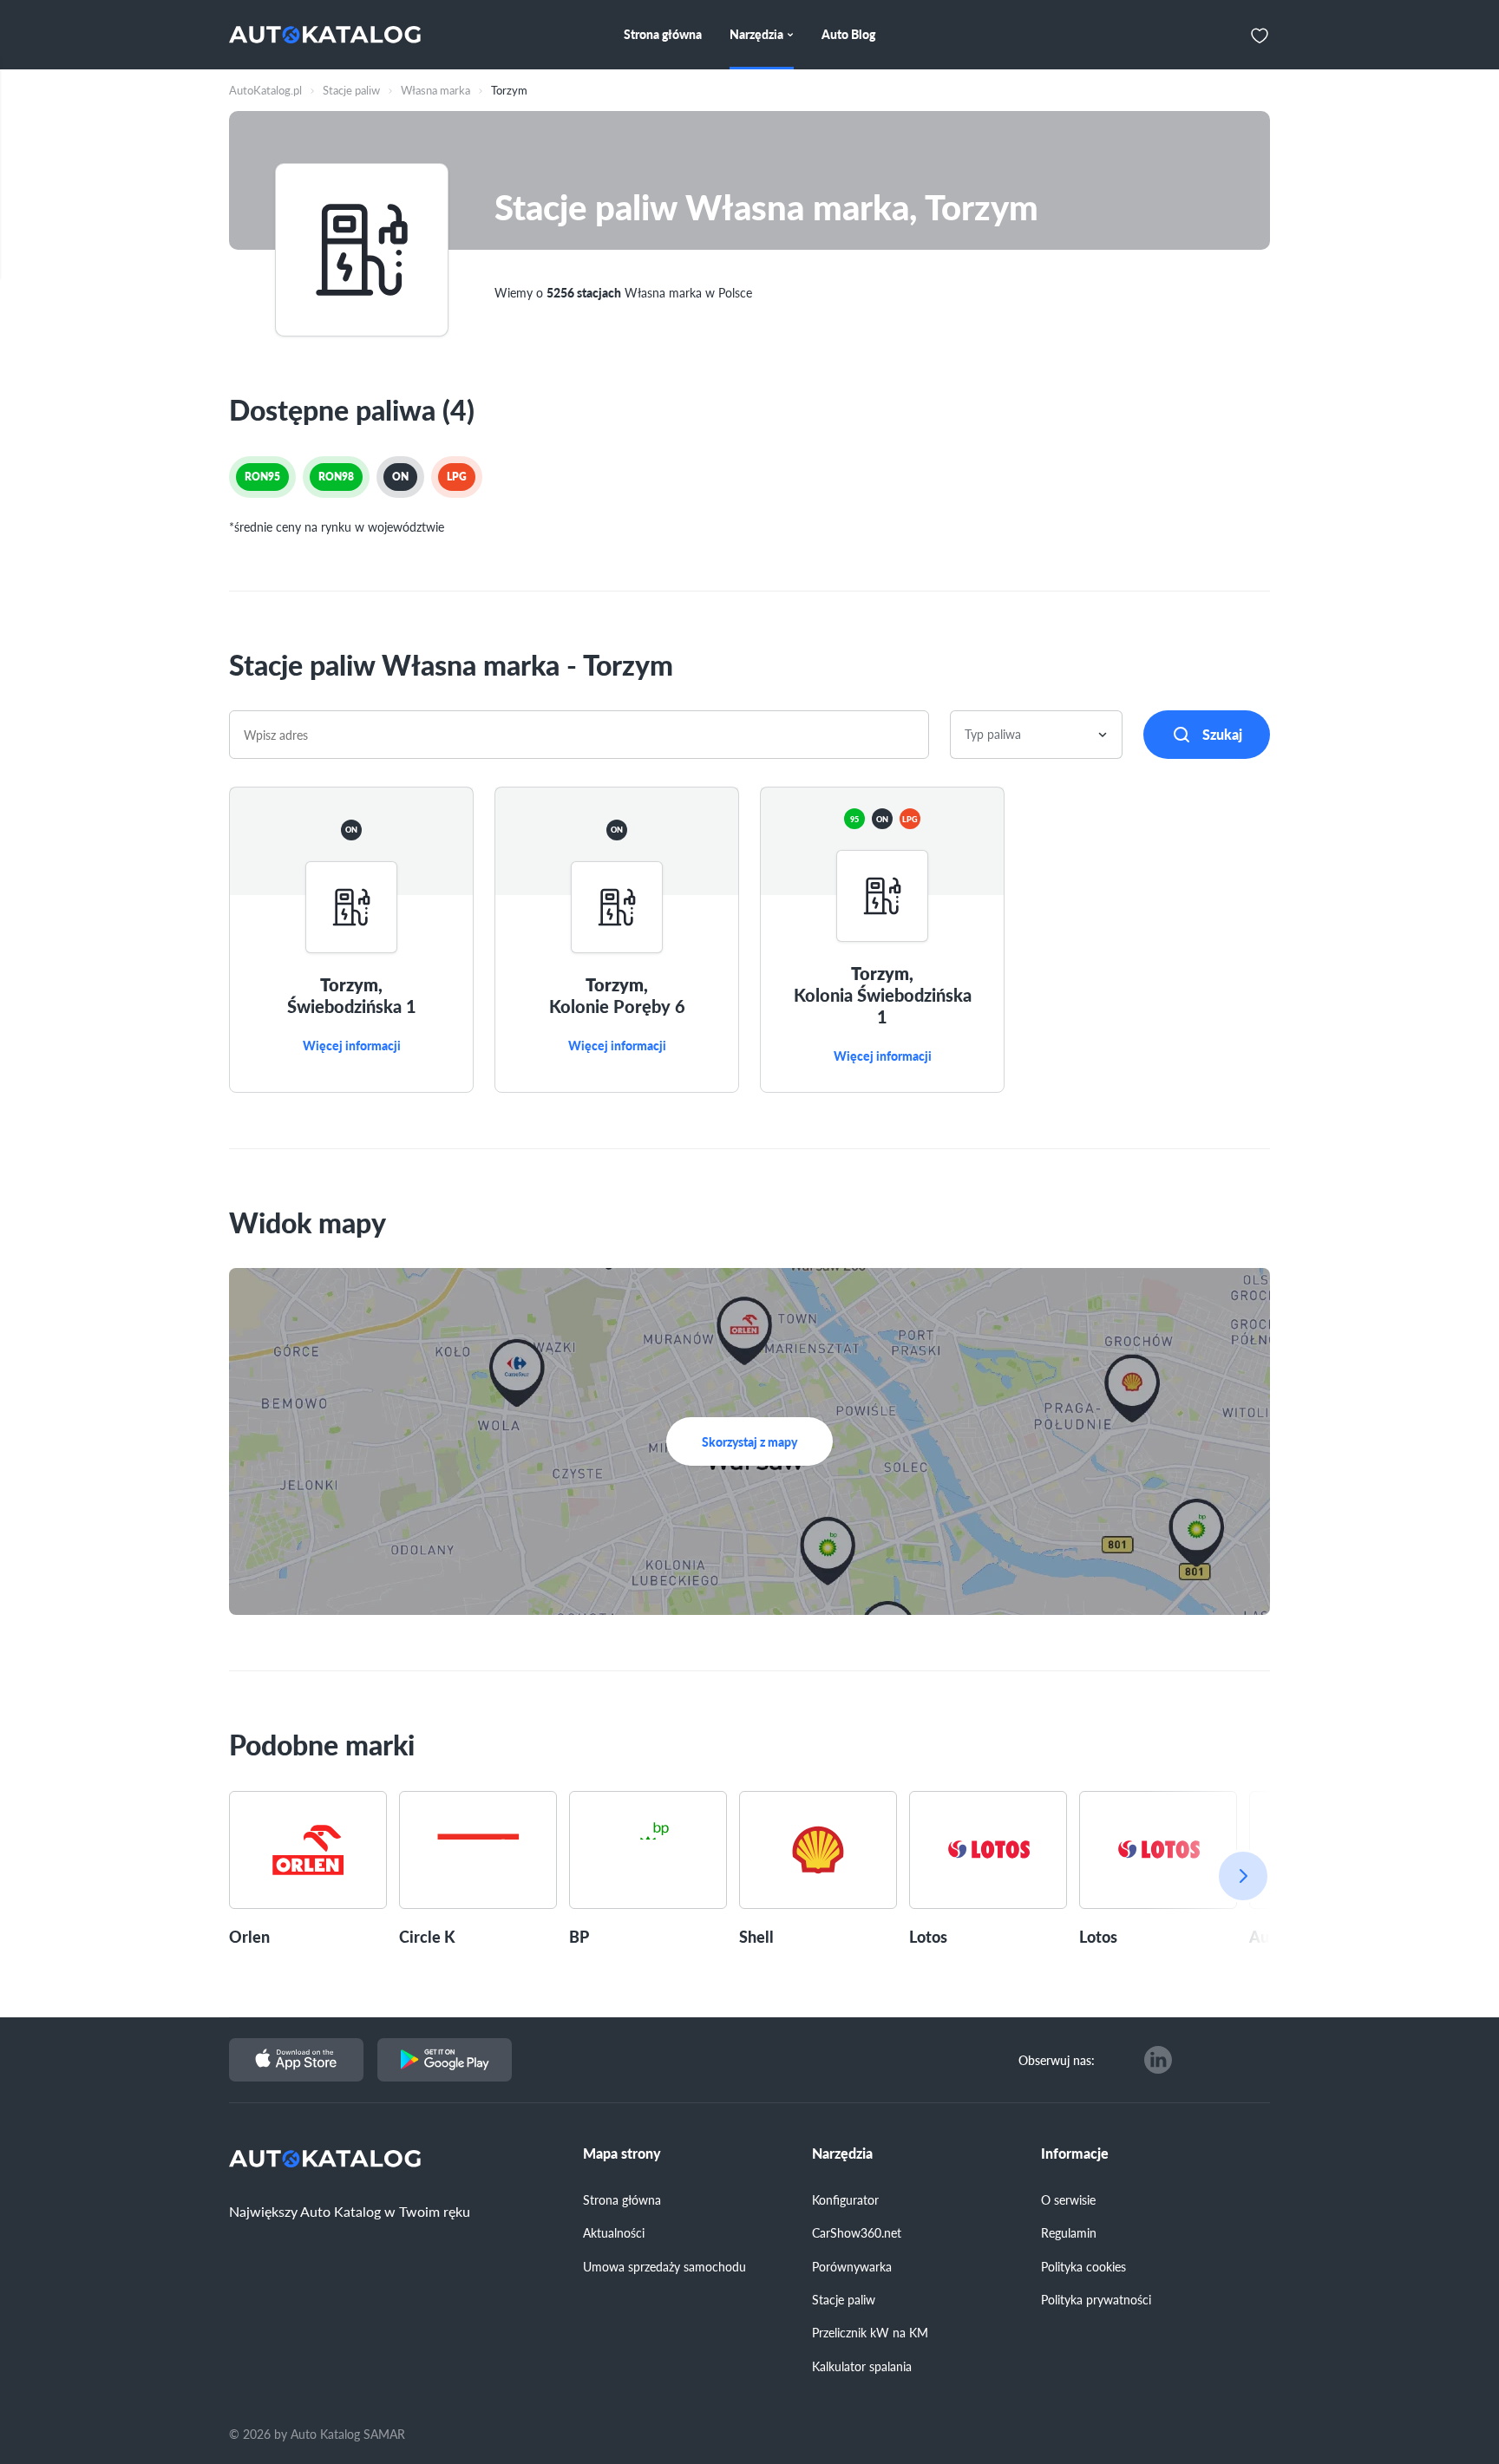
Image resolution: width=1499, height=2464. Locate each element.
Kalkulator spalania (862, 2366)
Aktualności (614, 2232)
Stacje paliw (844, 2299)
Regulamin (1069, 2232)
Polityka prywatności (1096, 2299)
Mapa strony (622, 2154)
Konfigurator (845, 2199)
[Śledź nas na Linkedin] (1158, 2060)
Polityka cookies (1083, 2266)
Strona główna (622, 2199)
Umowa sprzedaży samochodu (664, 2266)
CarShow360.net (857, 2232)
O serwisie (1068, 2199)
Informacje (1075, 2154)
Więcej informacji (352, 1046)
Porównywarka (852, 2266)
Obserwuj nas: (1057, 2060)
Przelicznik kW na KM (870, 2332)
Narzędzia (842, 2154)
